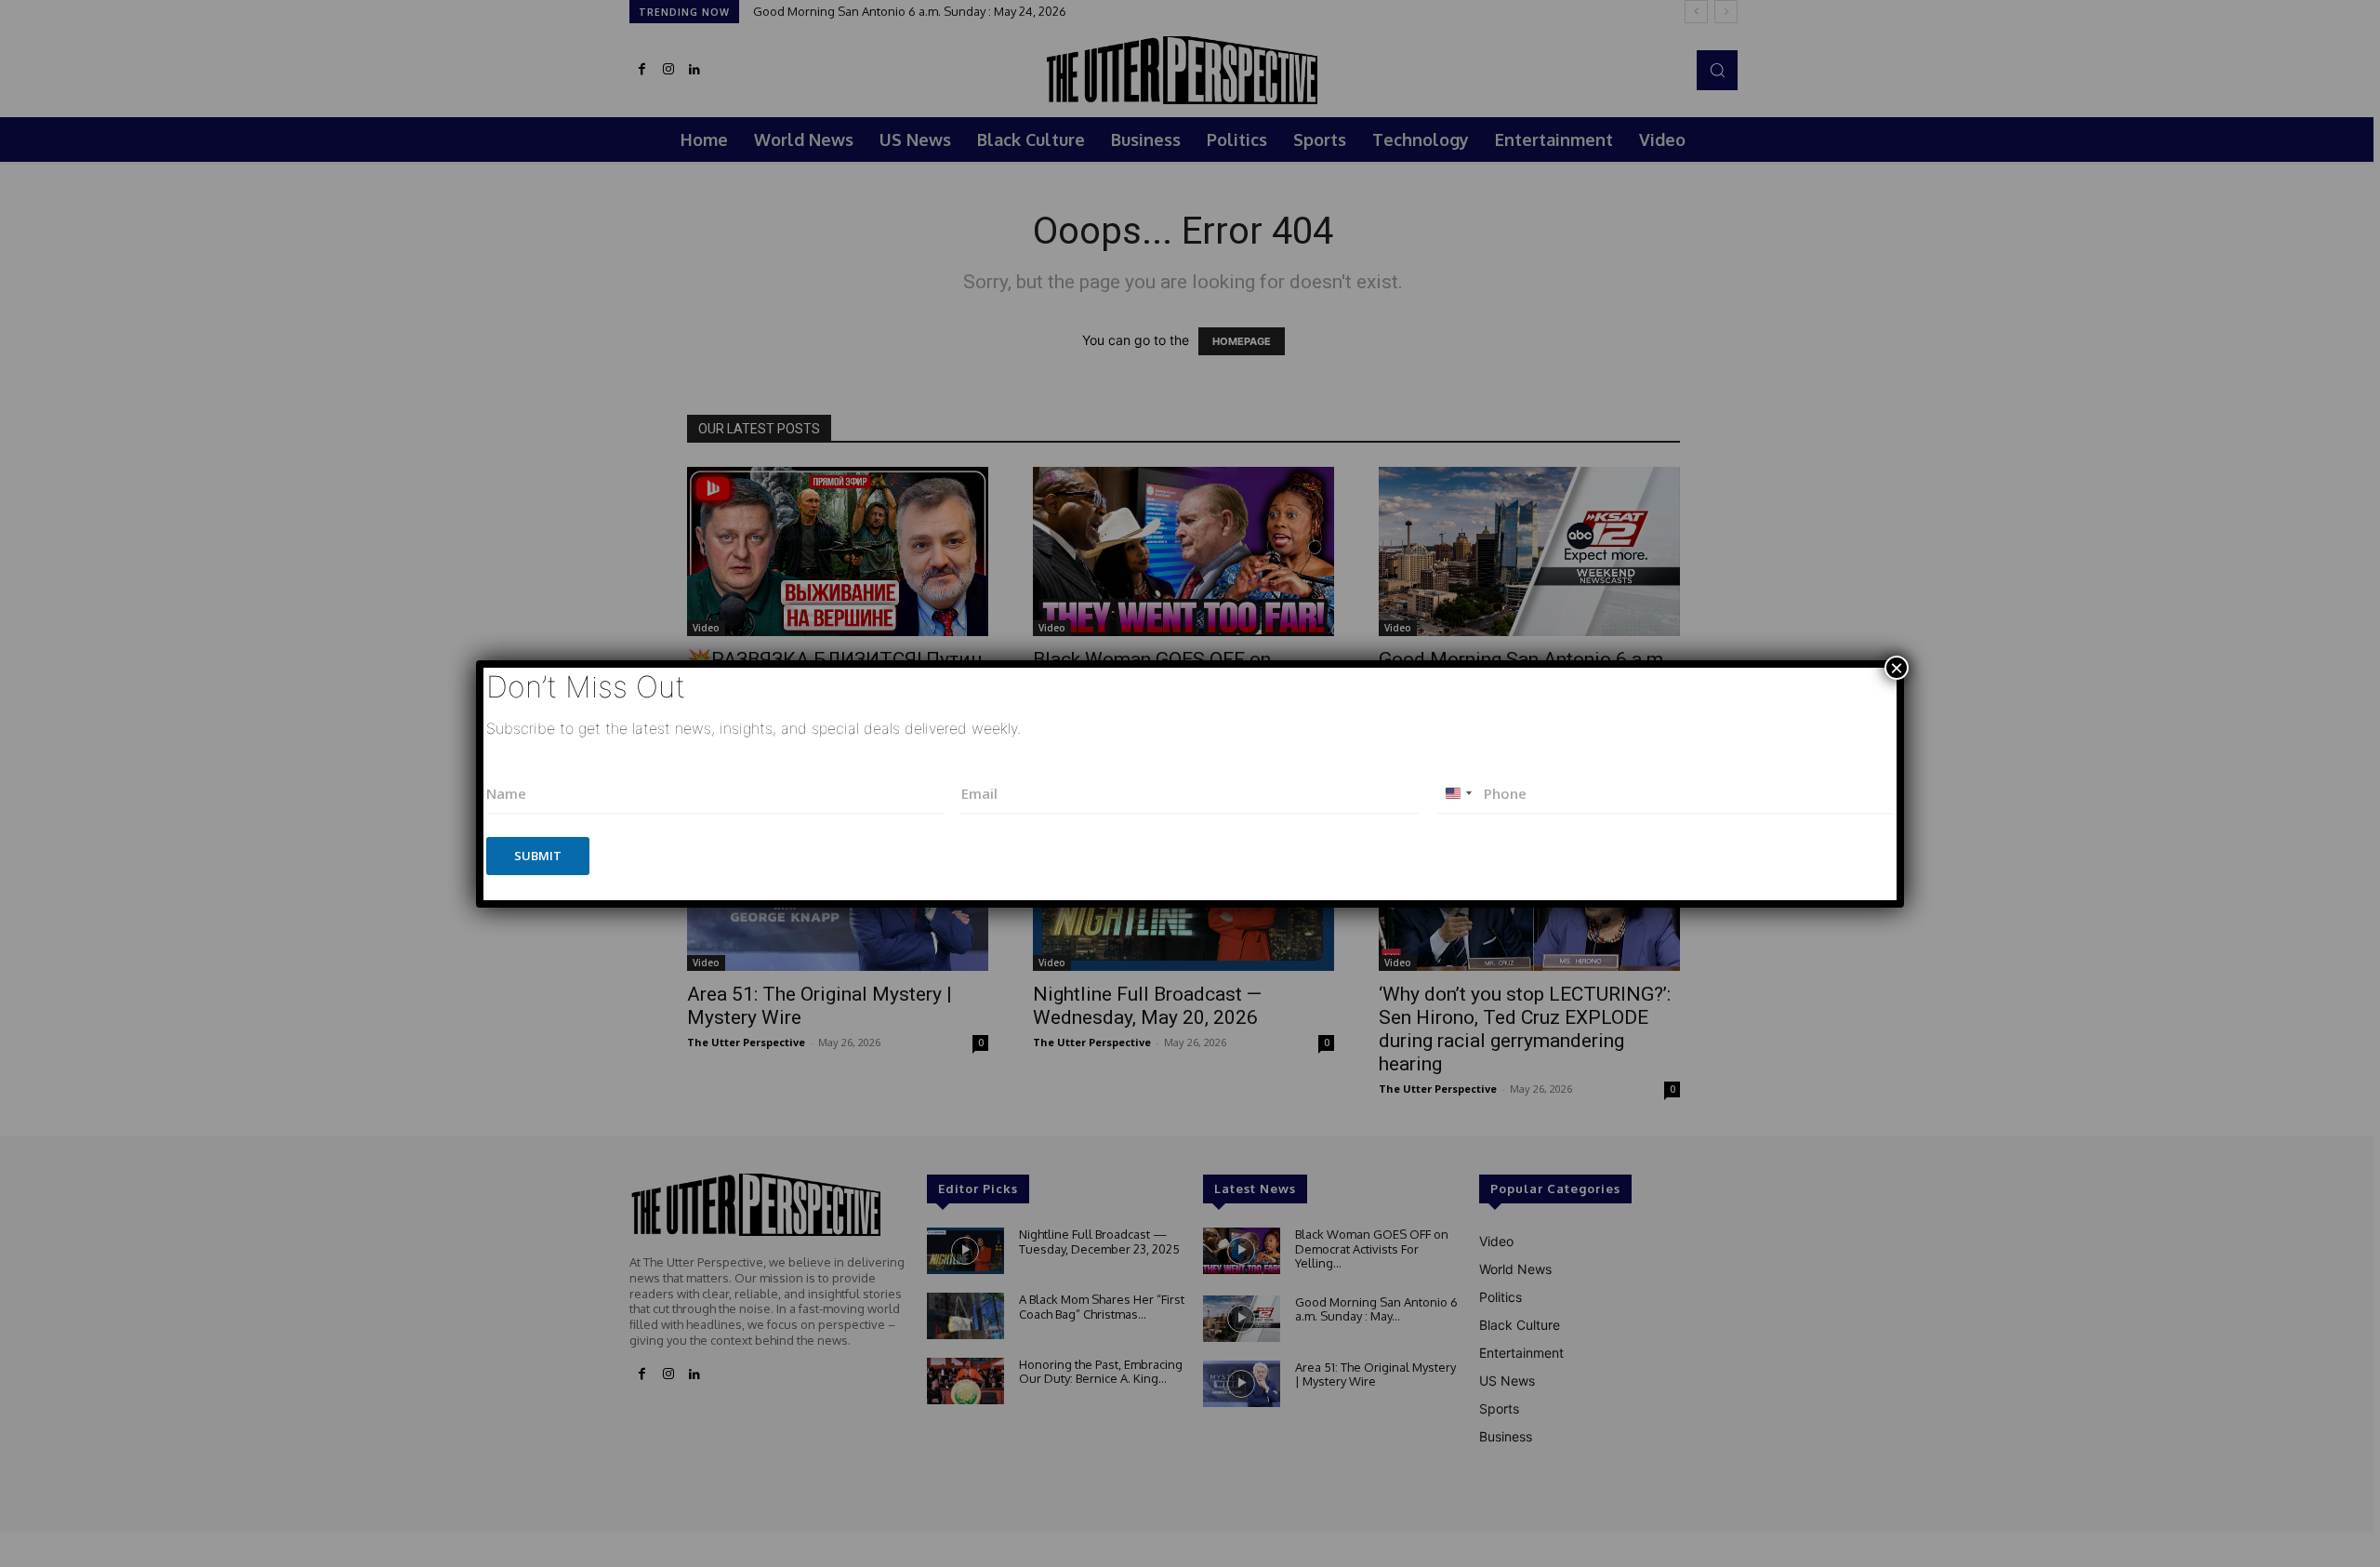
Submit (538, 856)
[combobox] (1458, 794)
